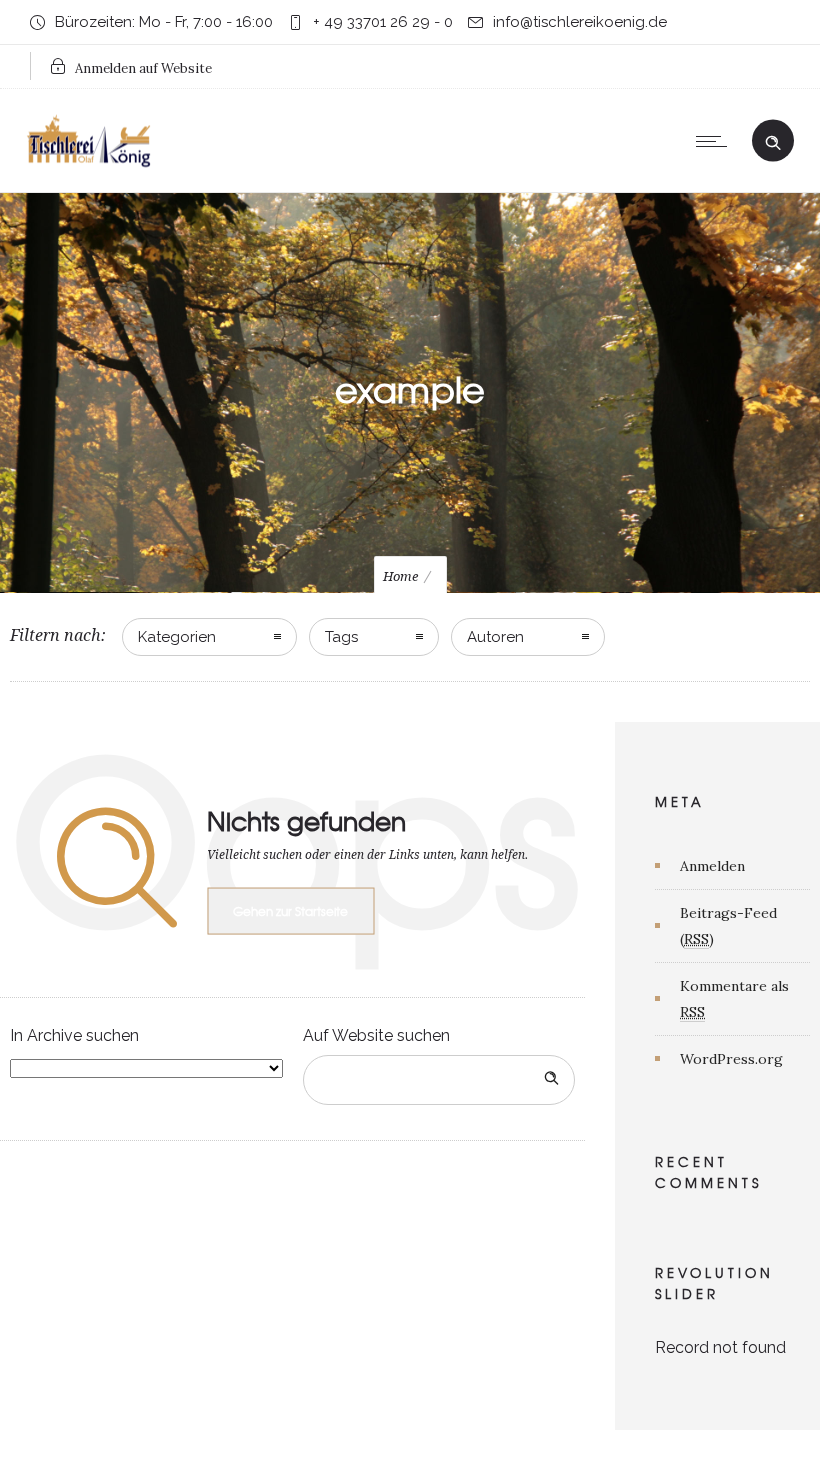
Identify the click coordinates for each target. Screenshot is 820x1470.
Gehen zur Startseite (290, 911)
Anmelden (712, 866)
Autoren (495, 637)
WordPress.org (731, 1059)
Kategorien (177, 637)
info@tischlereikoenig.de (580, 22)
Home (400, 576)
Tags (341, 637)
